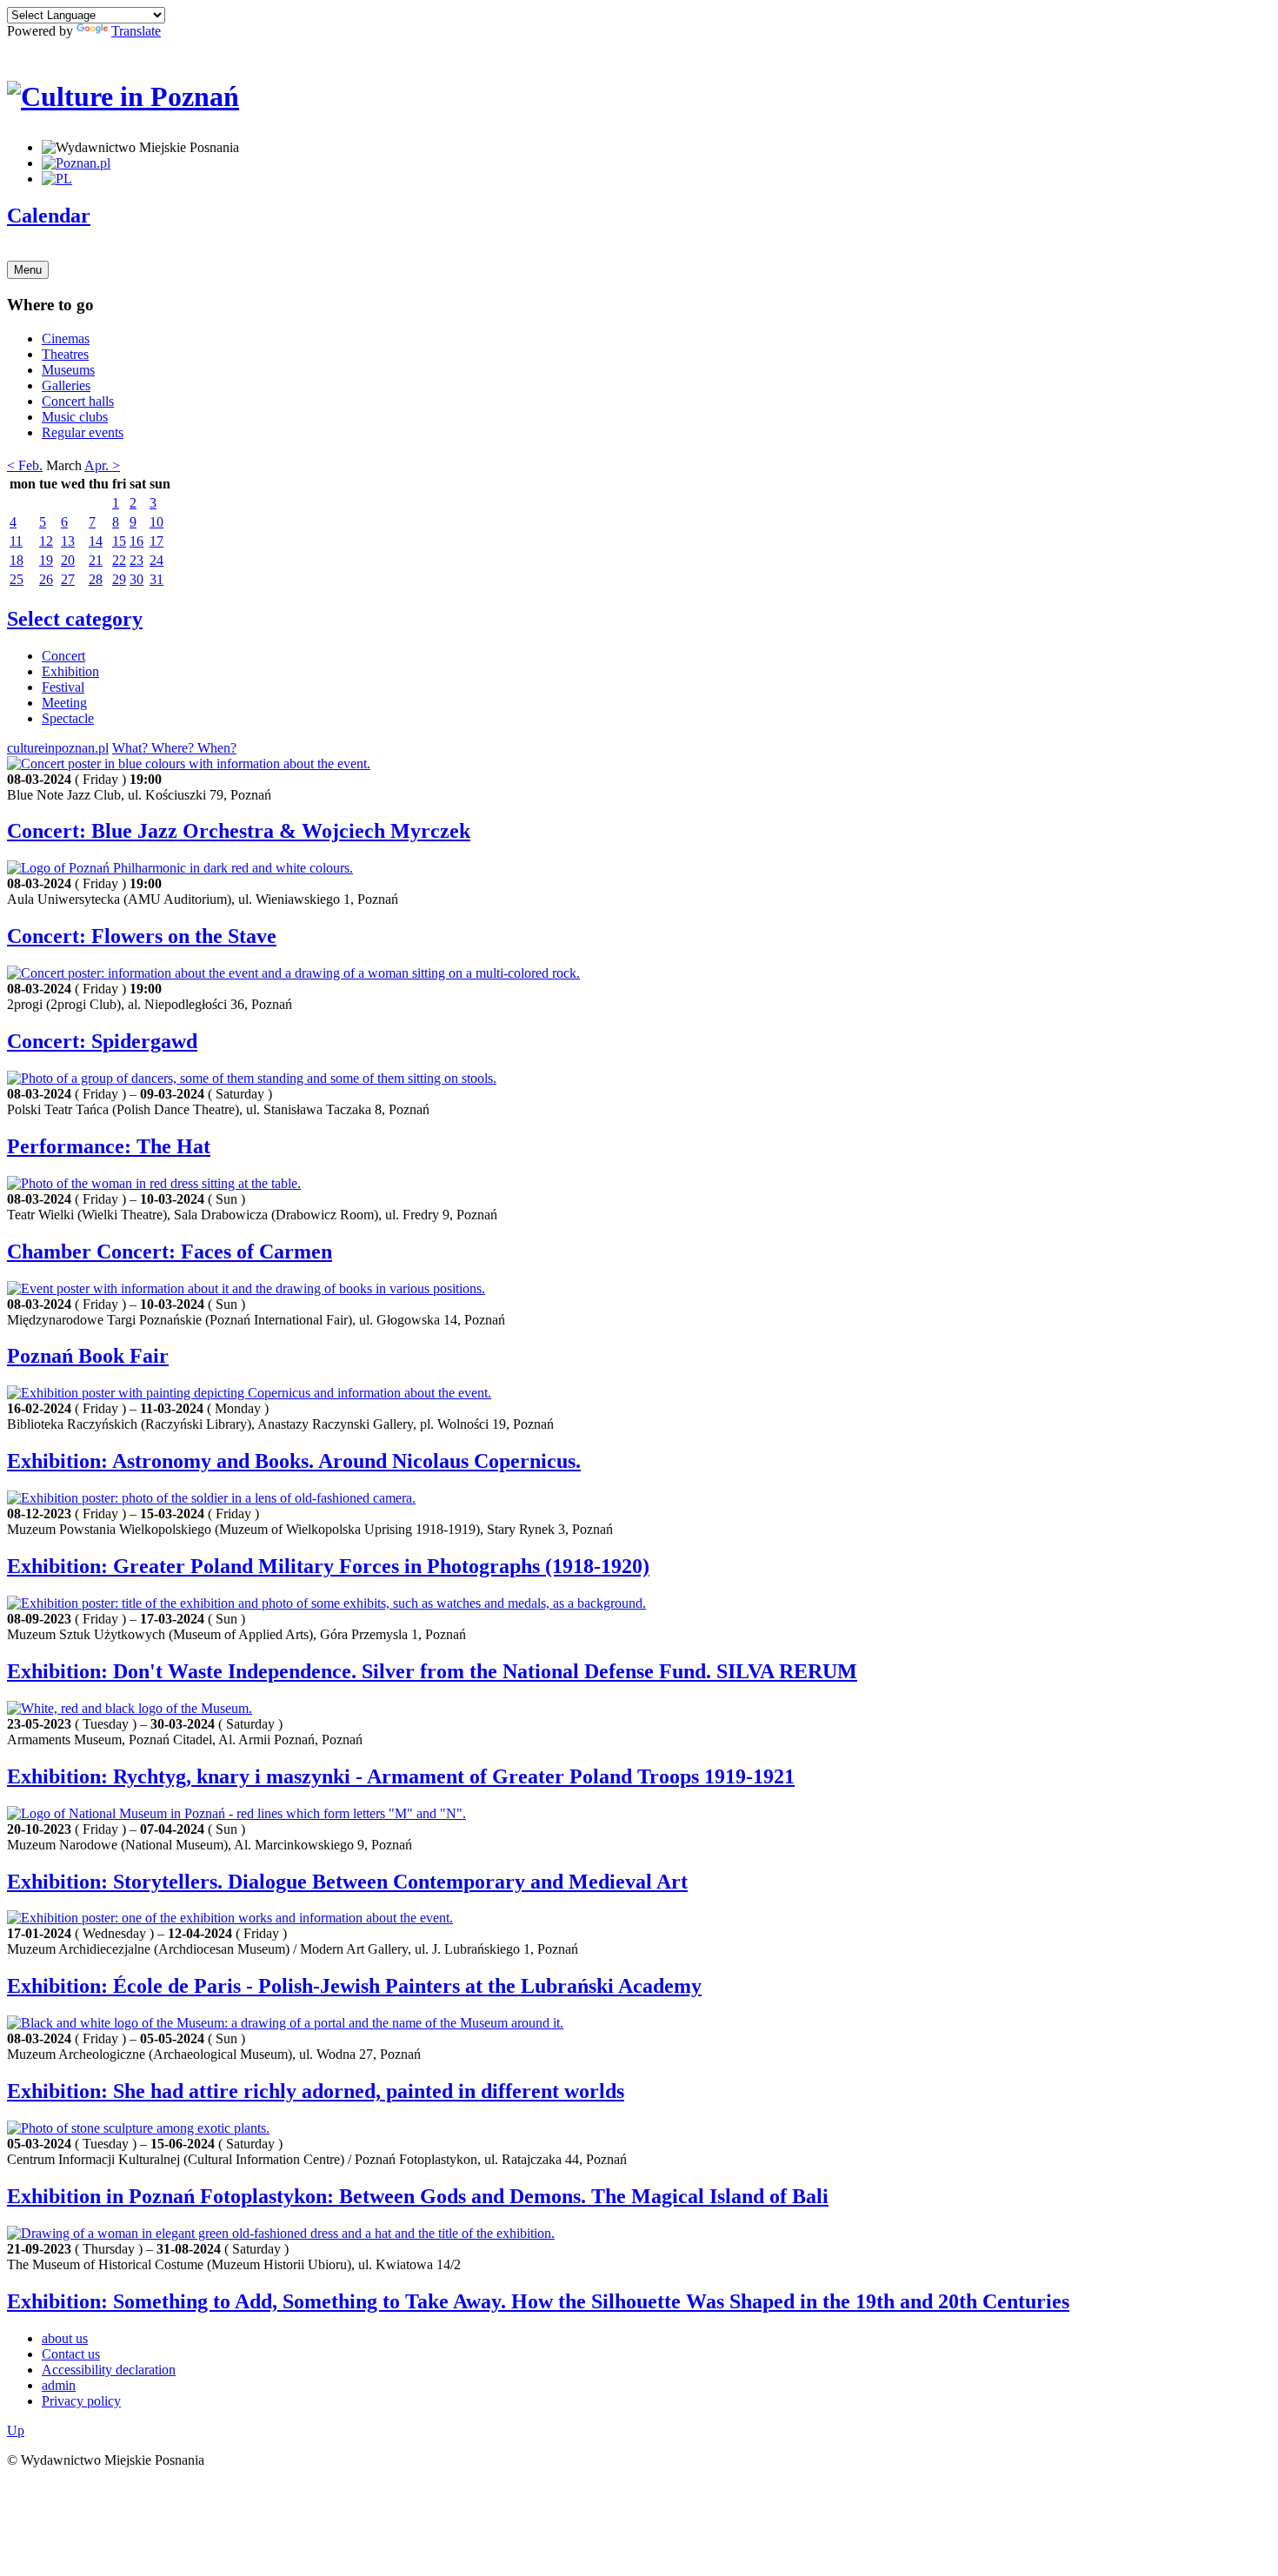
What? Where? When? (174, 748)
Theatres (65, 354)
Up (16, 2430)
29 (119, 579)
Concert (63, 656)
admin (59, 2385)
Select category (75, 619)
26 (46, 579)
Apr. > (102, 465)
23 (136, 560)
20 (68, 560)
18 (17, 560)
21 (96, 560)
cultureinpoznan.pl (58, 748)
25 (17, 579)
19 (46, 560)
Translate (136, 31)
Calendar (49, 216)
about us (65, 2338)
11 (16, 541)
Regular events (83, 432)
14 (96, 541)
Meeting (64, 703)
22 (119, 560)
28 (96, 579)
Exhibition (70, 671)
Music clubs (75, 417)
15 (119, 541)
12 (46, 541)
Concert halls (78, 401)
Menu (28, 270)
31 (156, 579)
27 (68, 579)
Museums (68, 370)
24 (156, 560)
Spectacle (68, 718)
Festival (63, 687)
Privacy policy (81, 2401)
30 (136, 579)
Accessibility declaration (109, 2370)
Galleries (66, 385)
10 (156, 522)
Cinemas (66, 339)
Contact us (71, 2354)
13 (68, 541)
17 (156, 541)
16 (136, 541)
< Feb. (25, 465)
